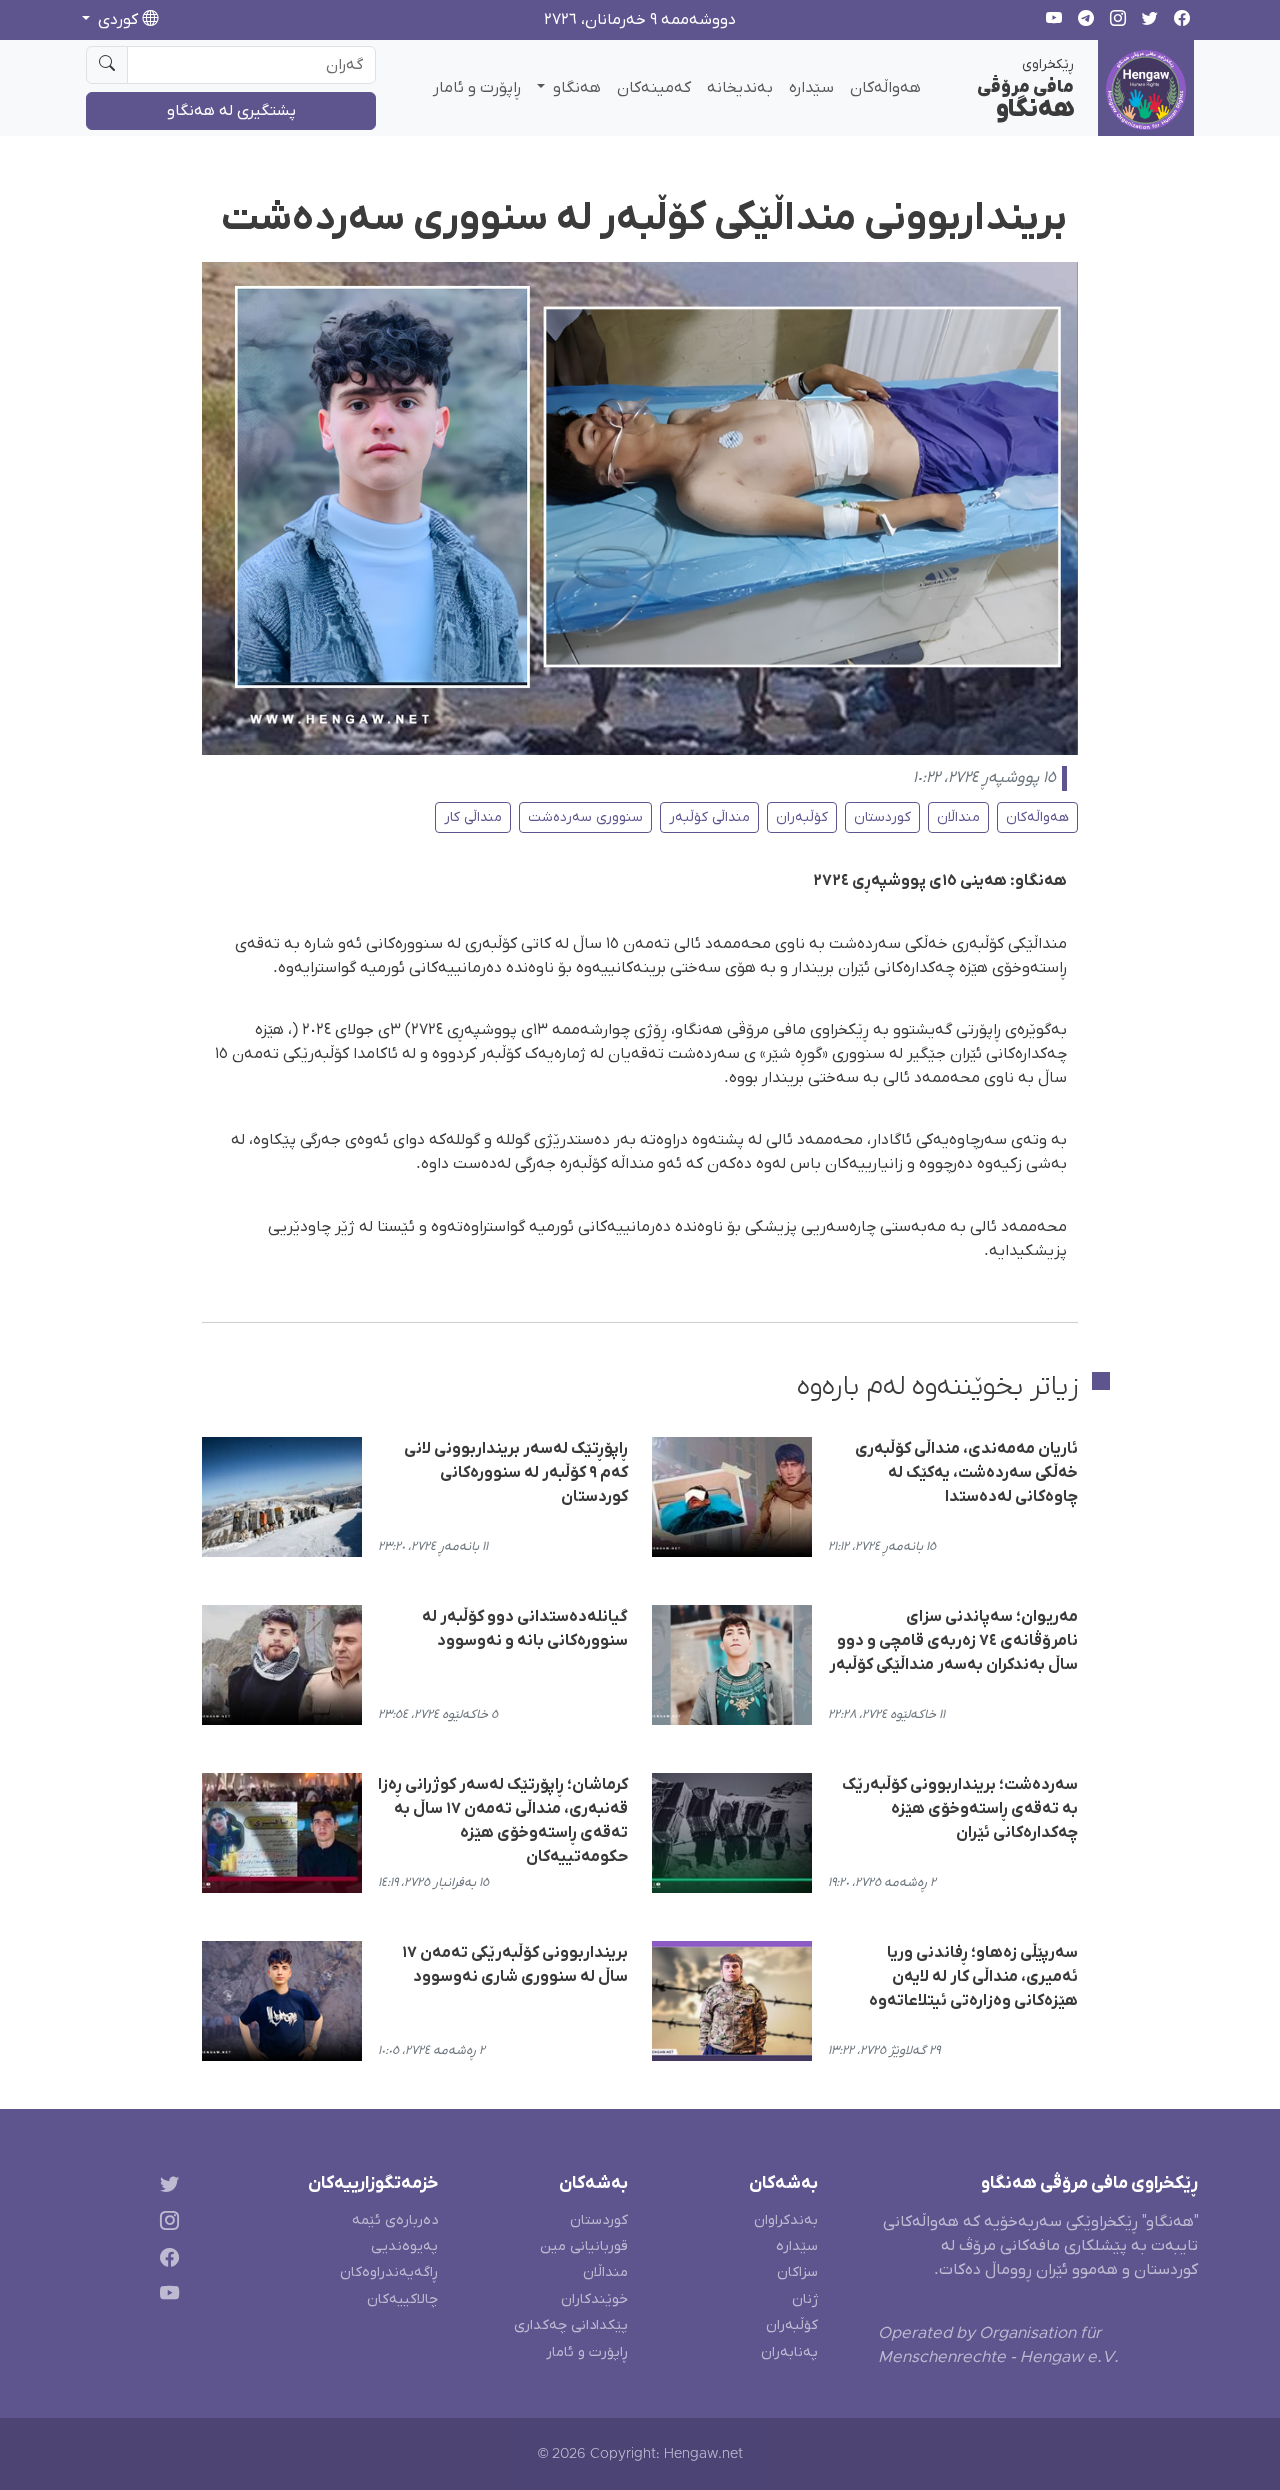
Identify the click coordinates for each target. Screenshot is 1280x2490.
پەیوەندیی (404, 2246)
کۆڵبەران (792, 2325)
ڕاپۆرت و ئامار (477, 88)
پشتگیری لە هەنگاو (231, 111)
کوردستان (882, 817)
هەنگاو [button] (575, 88)
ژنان (805, 2299)
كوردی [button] (118, 20)
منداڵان (958, 817)
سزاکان (797, 2272)
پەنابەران (789, 2352)
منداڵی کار (473, 817)
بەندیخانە (740, 88)
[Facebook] (165, 2260)
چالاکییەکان (402, 2299)
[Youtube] (165, 2297)
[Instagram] (165, 2223)
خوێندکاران (594, 2299)
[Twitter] (165, 2187)
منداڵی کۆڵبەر (709, 817)
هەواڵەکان (885, 88)
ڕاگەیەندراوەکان (389, 2272)
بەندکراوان (786, 2220)
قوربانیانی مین (584, 2246)
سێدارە (811, 88)
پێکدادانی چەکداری (571, 2325)
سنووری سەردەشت (585, 817)
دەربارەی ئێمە (395, 2220)
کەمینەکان (654, 88)
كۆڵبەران (802, 817)
